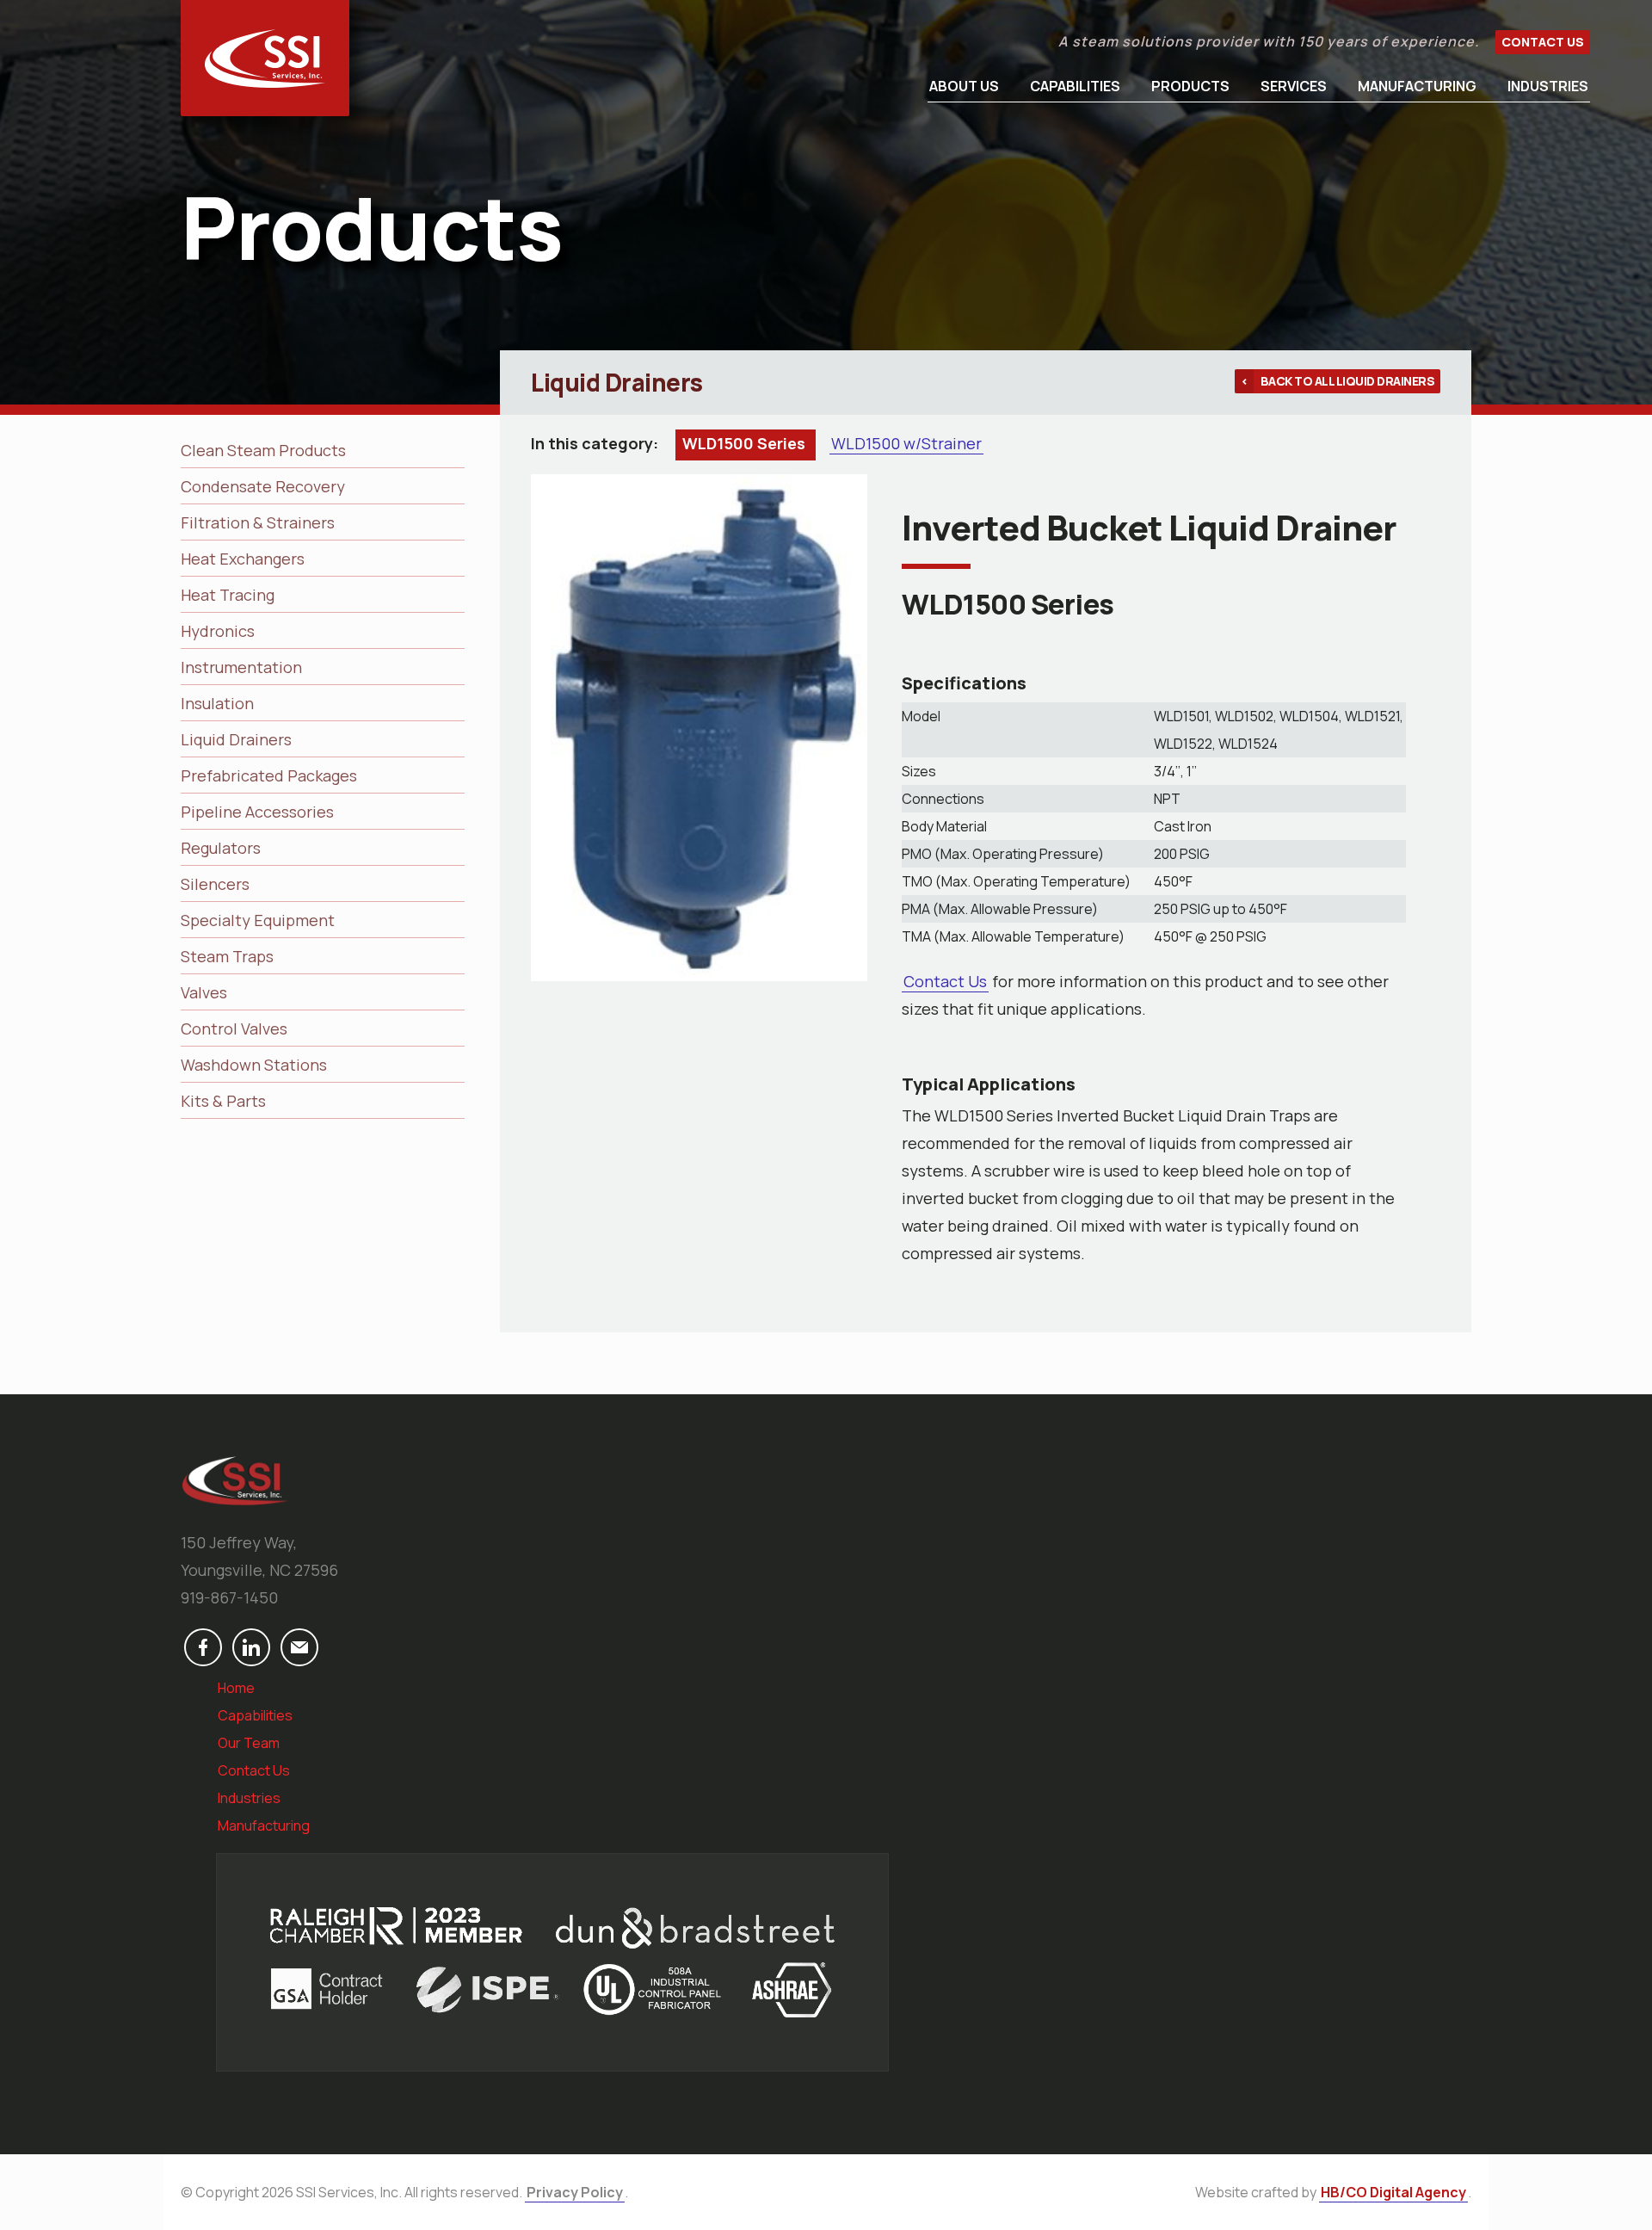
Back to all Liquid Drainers (1348, 381)
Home (236, 1688)
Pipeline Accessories (257, 812)
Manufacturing (1417, 86)
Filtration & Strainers (258, 522)
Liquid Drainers (236, 739)
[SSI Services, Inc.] (265, 58)
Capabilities (1075, 86)
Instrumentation (241, 667)
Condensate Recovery (263, 486)
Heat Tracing (228, 595)
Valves (204, 992)
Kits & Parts (223, 1101)
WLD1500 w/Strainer (906, 443)
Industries (1548, 86)
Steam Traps (227, 956)
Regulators (221, 848)
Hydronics (218, 631)
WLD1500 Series (746, 443)
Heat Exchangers (243, 559)
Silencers (215, 884)
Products (1190, 86)
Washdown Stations (254, 1065)
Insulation (217, 703)
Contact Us (1543, 42)
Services (1294, 86)
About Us (964, 86)
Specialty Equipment (258, 920)
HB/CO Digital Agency (1393, 2192)
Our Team (249, 1743)
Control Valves (234, 1029)
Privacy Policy (575, 2192)
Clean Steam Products (263, 450)
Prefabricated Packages (269, 775)
